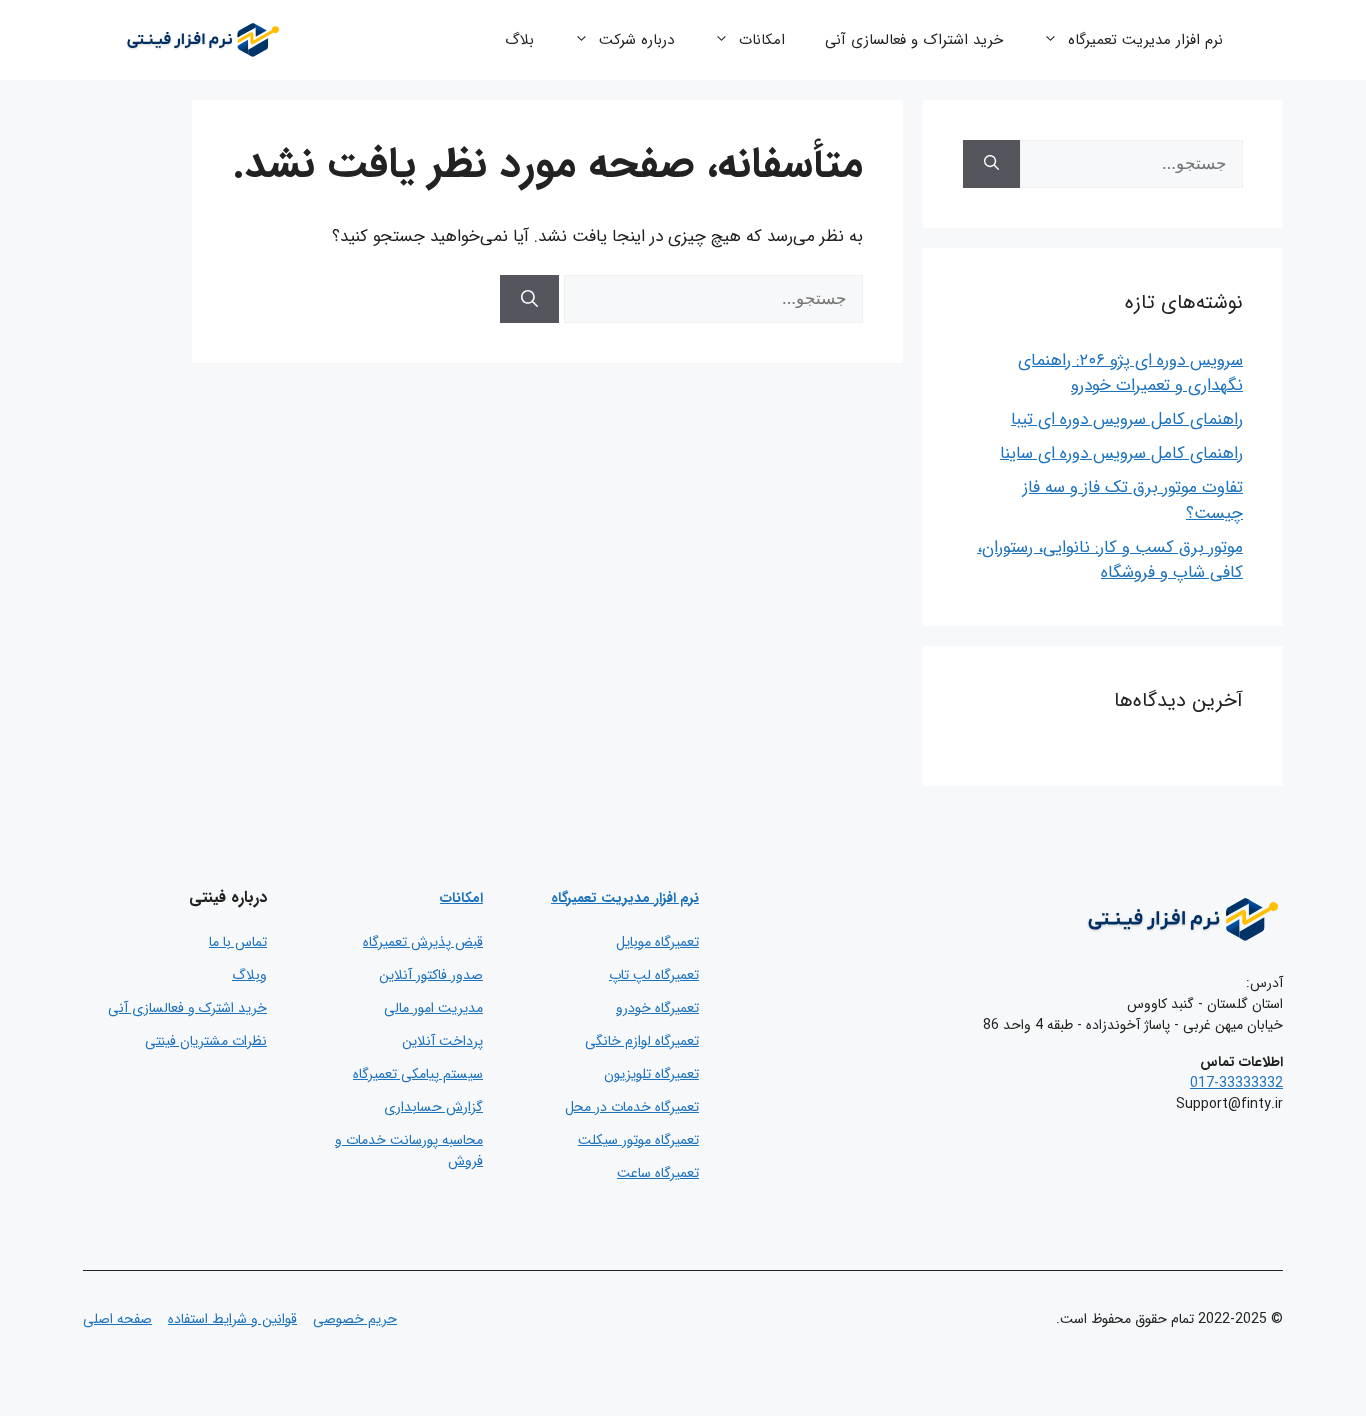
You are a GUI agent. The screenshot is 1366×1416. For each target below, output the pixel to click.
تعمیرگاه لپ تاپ (654, 975)
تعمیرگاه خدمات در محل (632, 1107)
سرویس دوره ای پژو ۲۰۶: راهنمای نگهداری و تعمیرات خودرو (1130, 373)
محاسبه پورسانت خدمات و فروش (409, 1150)
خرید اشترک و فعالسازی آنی (187, 1008)
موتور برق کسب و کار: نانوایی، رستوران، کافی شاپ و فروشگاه (1110, 560)
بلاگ (519, 40)
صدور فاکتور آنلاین (431, 975)
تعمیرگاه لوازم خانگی (642, 1041)
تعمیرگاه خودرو (657, 1008)
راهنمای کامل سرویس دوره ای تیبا (1127, 419)
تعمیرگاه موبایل (657, 942)
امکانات (762, 40)
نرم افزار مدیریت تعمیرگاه (1145, 40)
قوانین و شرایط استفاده (232, 1319)
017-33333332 (1236, 1083)
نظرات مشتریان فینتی (206, 1041)
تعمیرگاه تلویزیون (651, 1074)
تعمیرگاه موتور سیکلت (638, 1140)
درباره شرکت (636, 40)
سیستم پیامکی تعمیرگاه (418, 1074)
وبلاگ (249, 975)
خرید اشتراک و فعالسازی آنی (914, 40)
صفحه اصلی (117, 1319)
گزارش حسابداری (433, 1107)
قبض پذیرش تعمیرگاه (423, 942)
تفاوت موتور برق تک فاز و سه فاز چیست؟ (1133, 500)
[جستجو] (529, 299)
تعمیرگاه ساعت (658, 1173)
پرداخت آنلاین (442, 1041)
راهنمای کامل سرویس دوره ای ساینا (1121, 453)
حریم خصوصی (355, 1319)
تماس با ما (238, 942)
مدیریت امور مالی (433, 1008)
